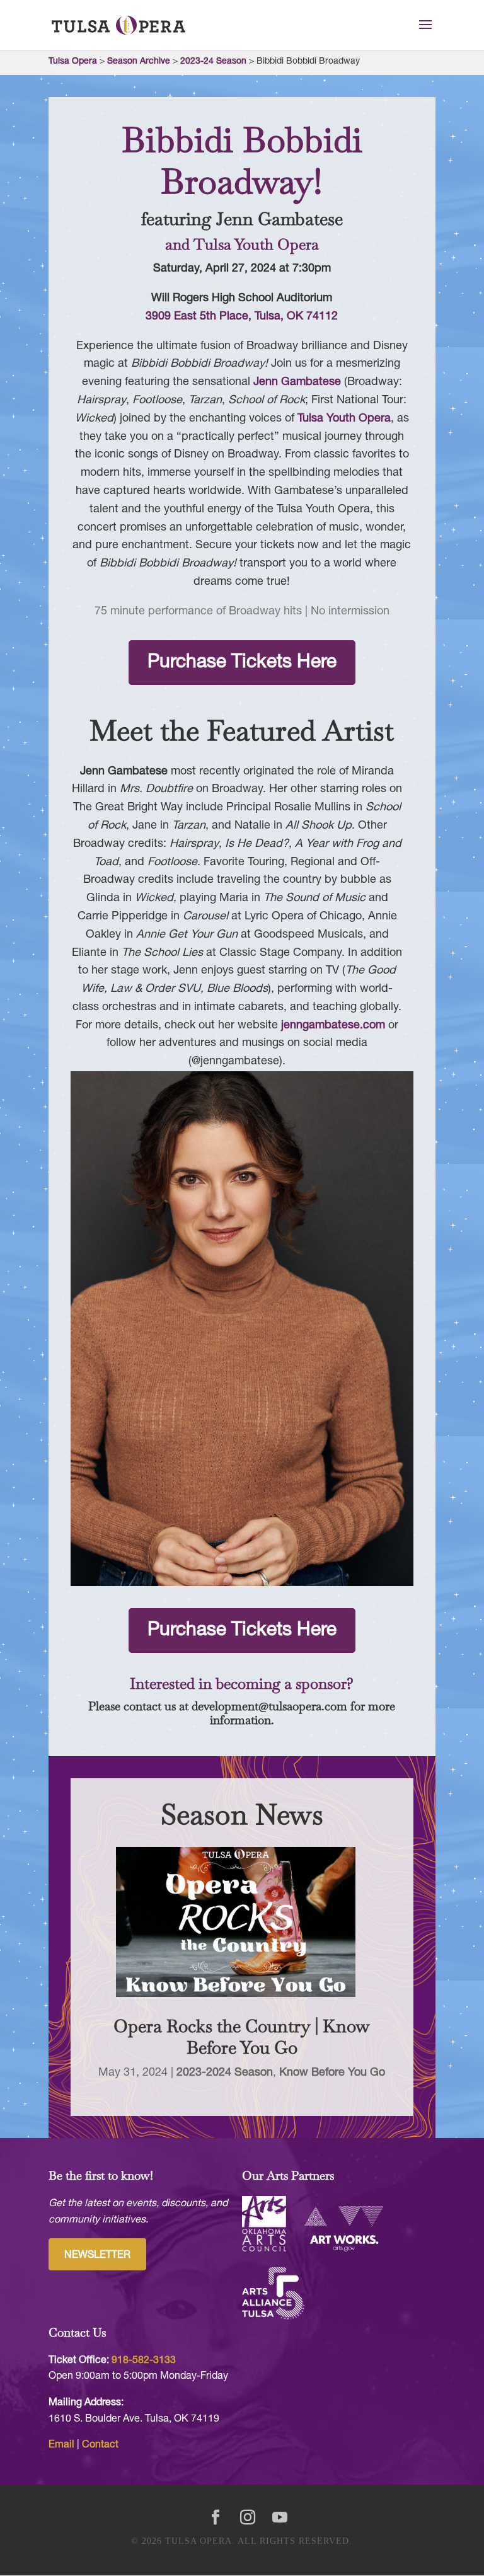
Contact (100, 2445)
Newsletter (97, 2255)
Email (61, 2445)
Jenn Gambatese (297, 382)
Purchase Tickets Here (242, 663)
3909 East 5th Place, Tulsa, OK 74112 (242, 317)
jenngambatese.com (333, 1026)
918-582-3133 (144, 2360)
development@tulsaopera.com (269, 1706)
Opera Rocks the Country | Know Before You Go (242, 2037)
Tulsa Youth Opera (344, 419)
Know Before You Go (332, 2073)
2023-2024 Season (225, 2073)
